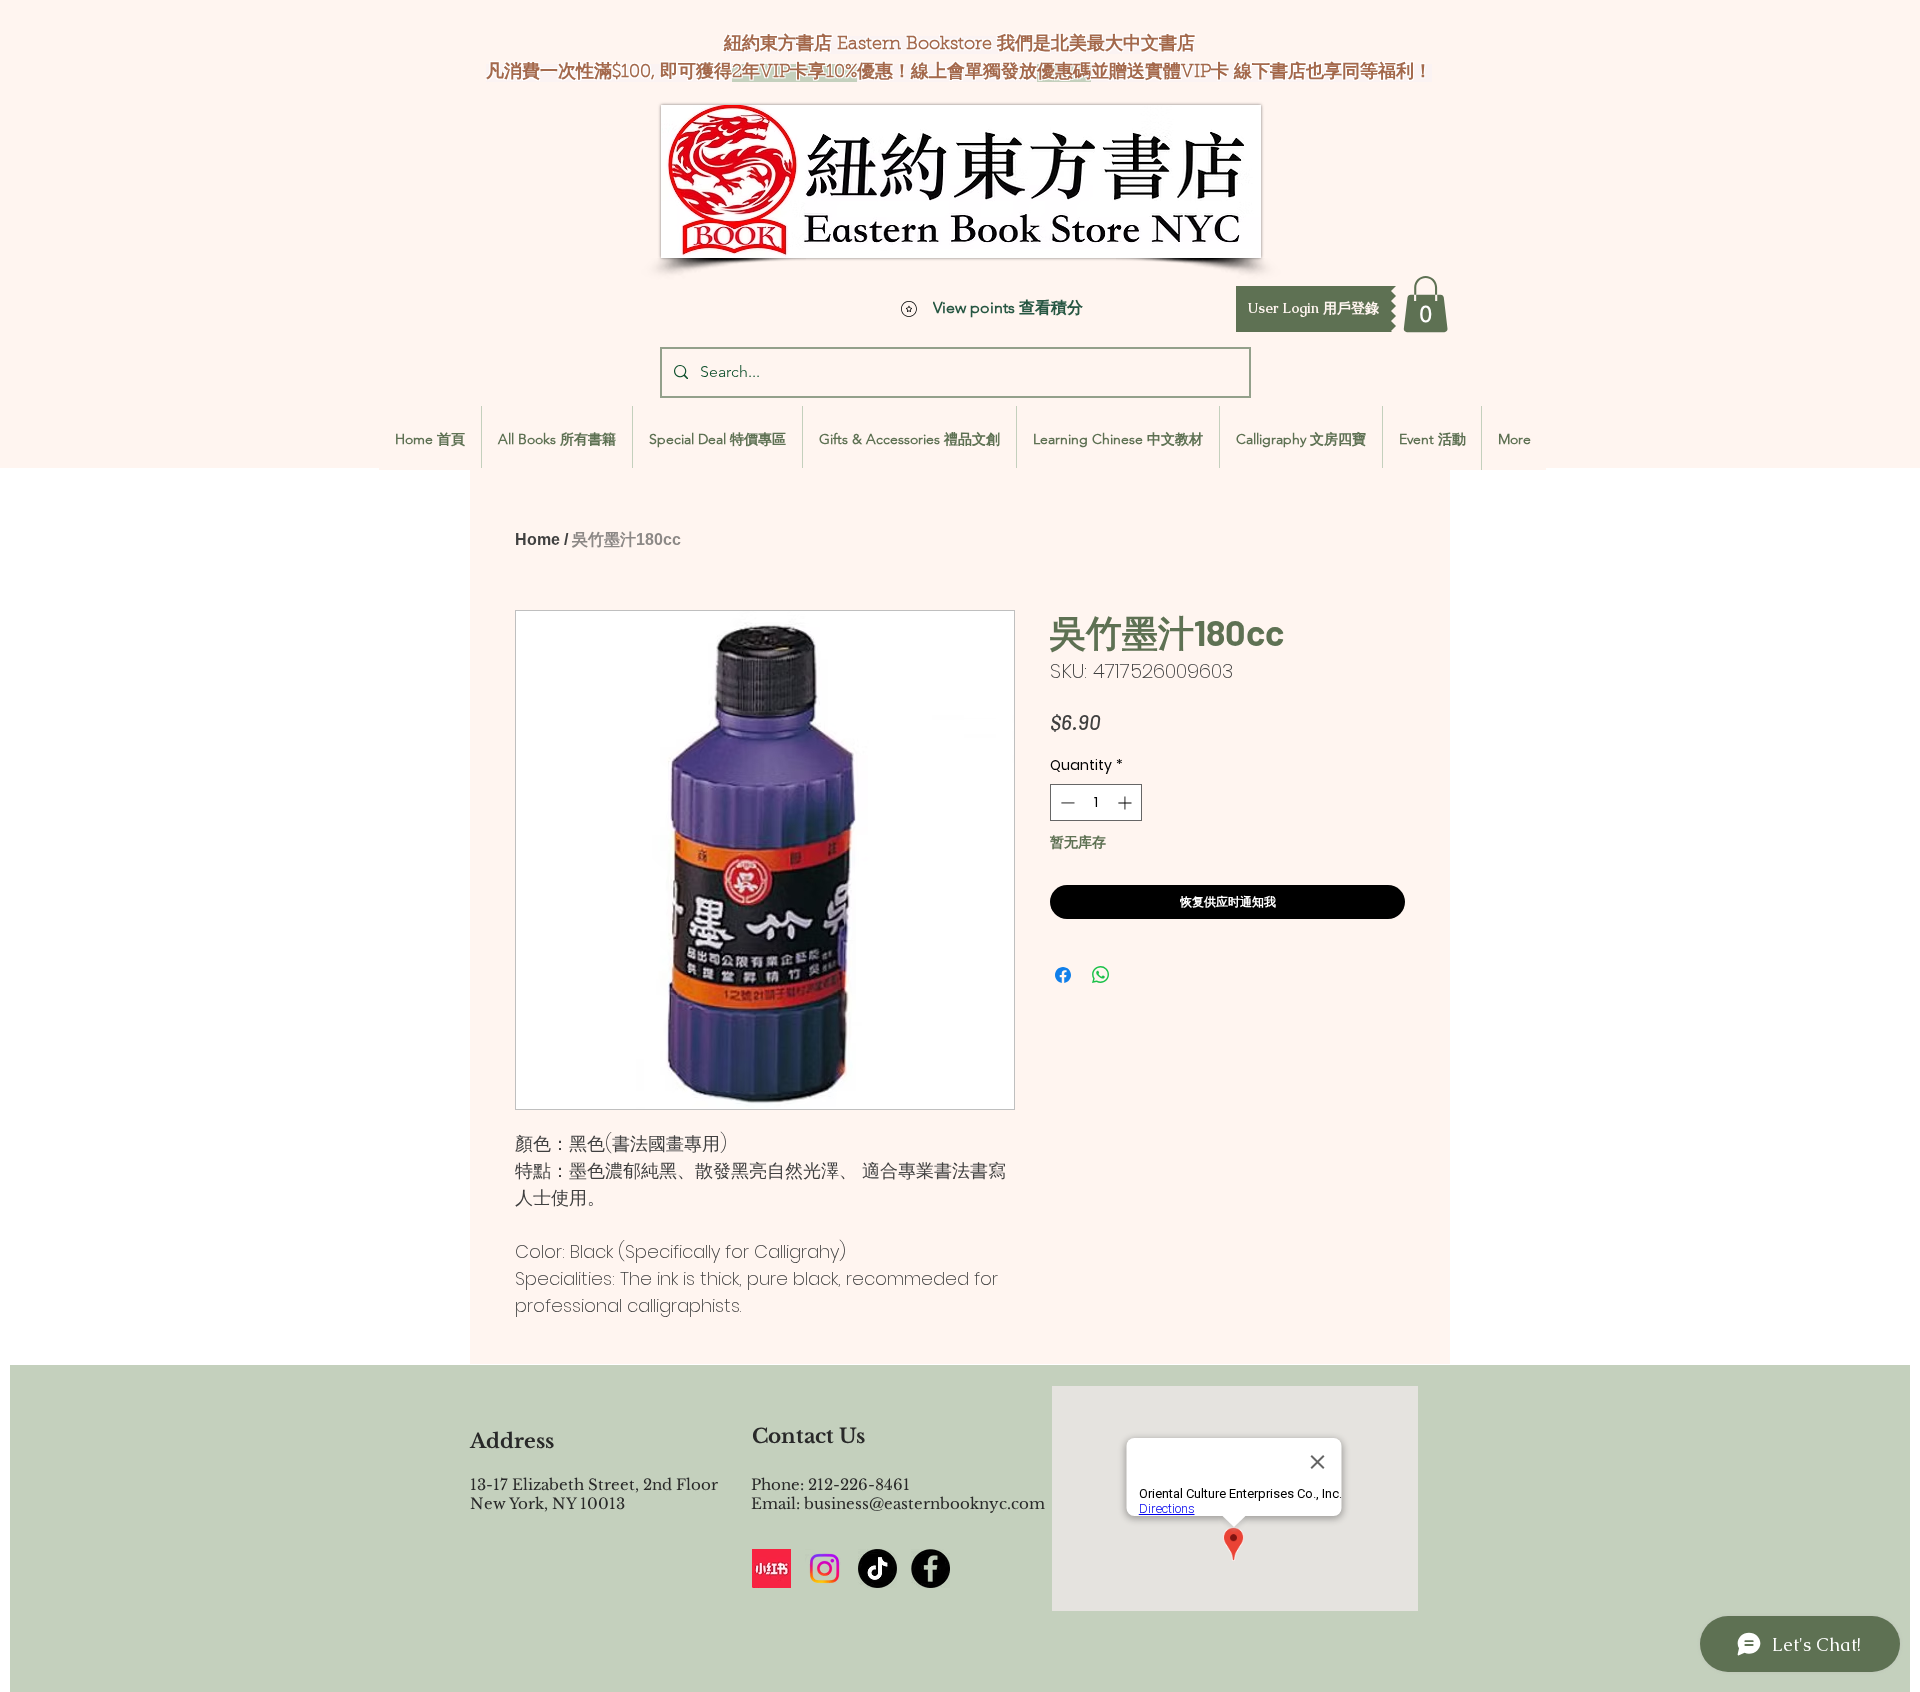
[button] (1313, 309)
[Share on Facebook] (1063, 975)
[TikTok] (877, 1568)
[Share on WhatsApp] (1101, 975)
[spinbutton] (1096, 802)
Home (537, 539)
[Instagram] (824, 1568)
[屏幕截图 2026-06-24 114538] (771, 1568)
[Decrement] (1065, 802)
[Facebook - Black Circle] (930, 1568)
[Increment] (1126, 802)
